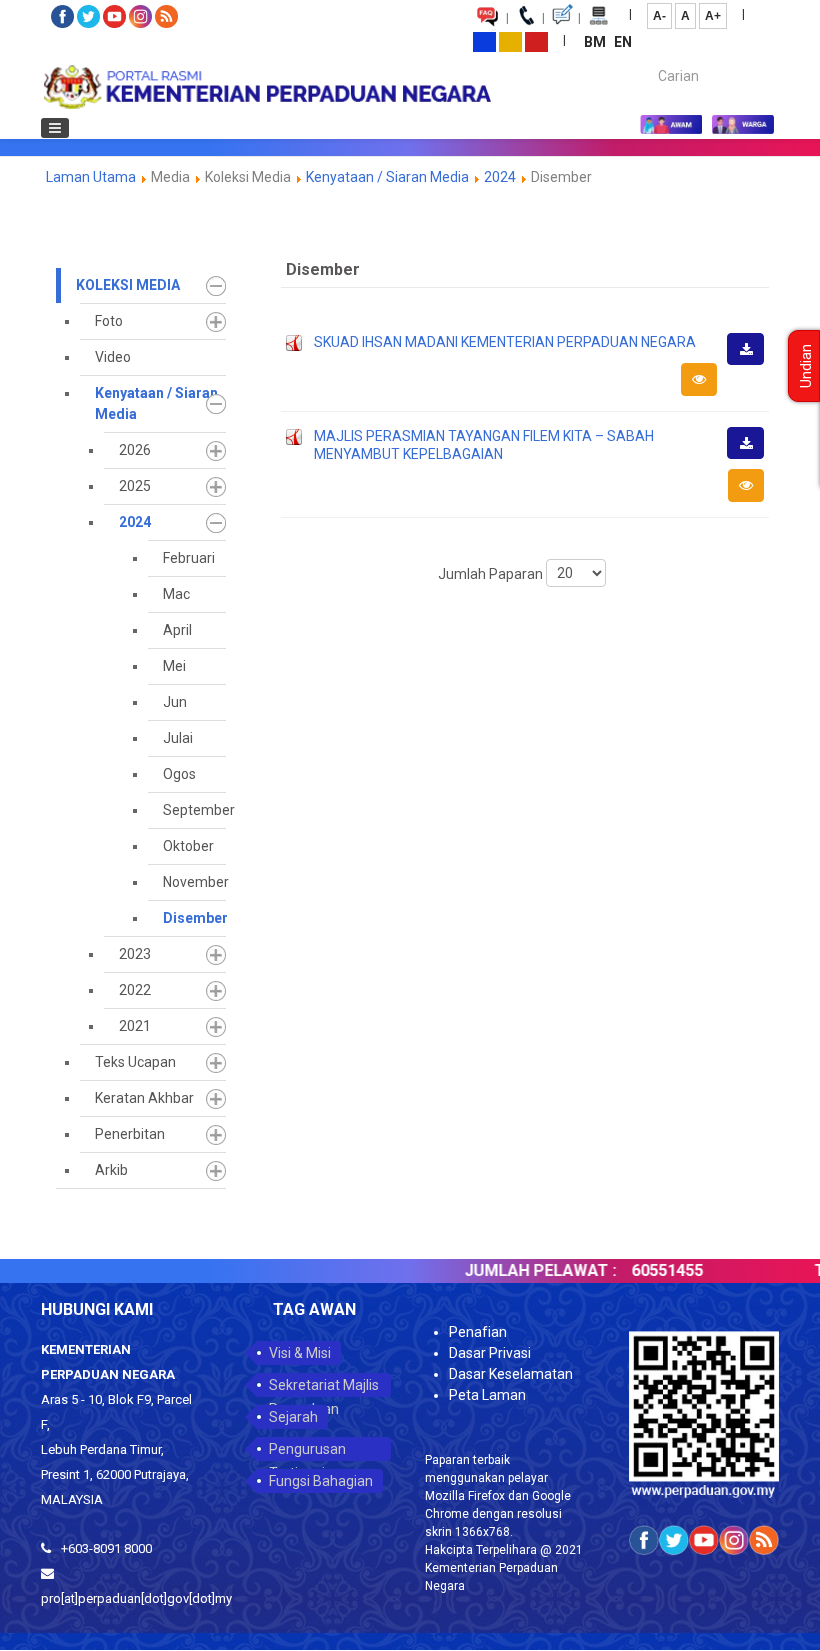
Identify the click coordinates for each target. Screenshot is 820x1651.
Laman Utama (91, 177)
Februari (189, 558)
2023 (135, 954)
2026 (135, 450)
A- (659, 16)
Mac (176, 594)
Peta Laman (487, 1395)
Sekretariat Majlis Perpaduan (324, 1387)
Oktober (188, 846)
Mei (174, 666)
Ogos (179, 774)
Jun (175, 702)
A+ (713, 16)
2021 (135, 1026)
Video (113, 357)
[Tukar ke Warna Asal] (484, 41)
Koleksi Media (128, 285)
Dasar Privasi (490, 1353)
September (194, 810)
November (194, 882)
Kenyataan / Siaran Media (387, 177)
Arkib (111, 1170)
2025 (135, 486)
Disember (194, 918)
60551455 (649, 1270)
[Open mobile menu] (55, 128)
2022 (135, 990)
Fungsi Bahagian (321, 1481)
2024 (500, 177)
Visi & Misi (300, 1353)
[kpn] (266, 87)
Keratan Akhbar (144, 1098)
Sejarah (293, 1417)
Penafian (478, 1332)
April (177, 630)
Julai (178, 738)
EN (623, 42)
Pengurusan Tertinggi (307, 1451)
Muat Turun (752, 364)
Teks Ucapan (135, 1062)
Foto (109, 321)
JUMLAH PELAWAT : (522, 1270)
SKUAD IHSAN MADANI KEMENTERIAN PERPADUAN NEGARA (505, 342)
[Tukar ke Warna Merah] (536, 41)
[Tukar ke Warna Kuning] (510, 41)
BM (596, 42)
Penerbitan (130, 1134)
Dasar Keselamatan (511, 1374)
